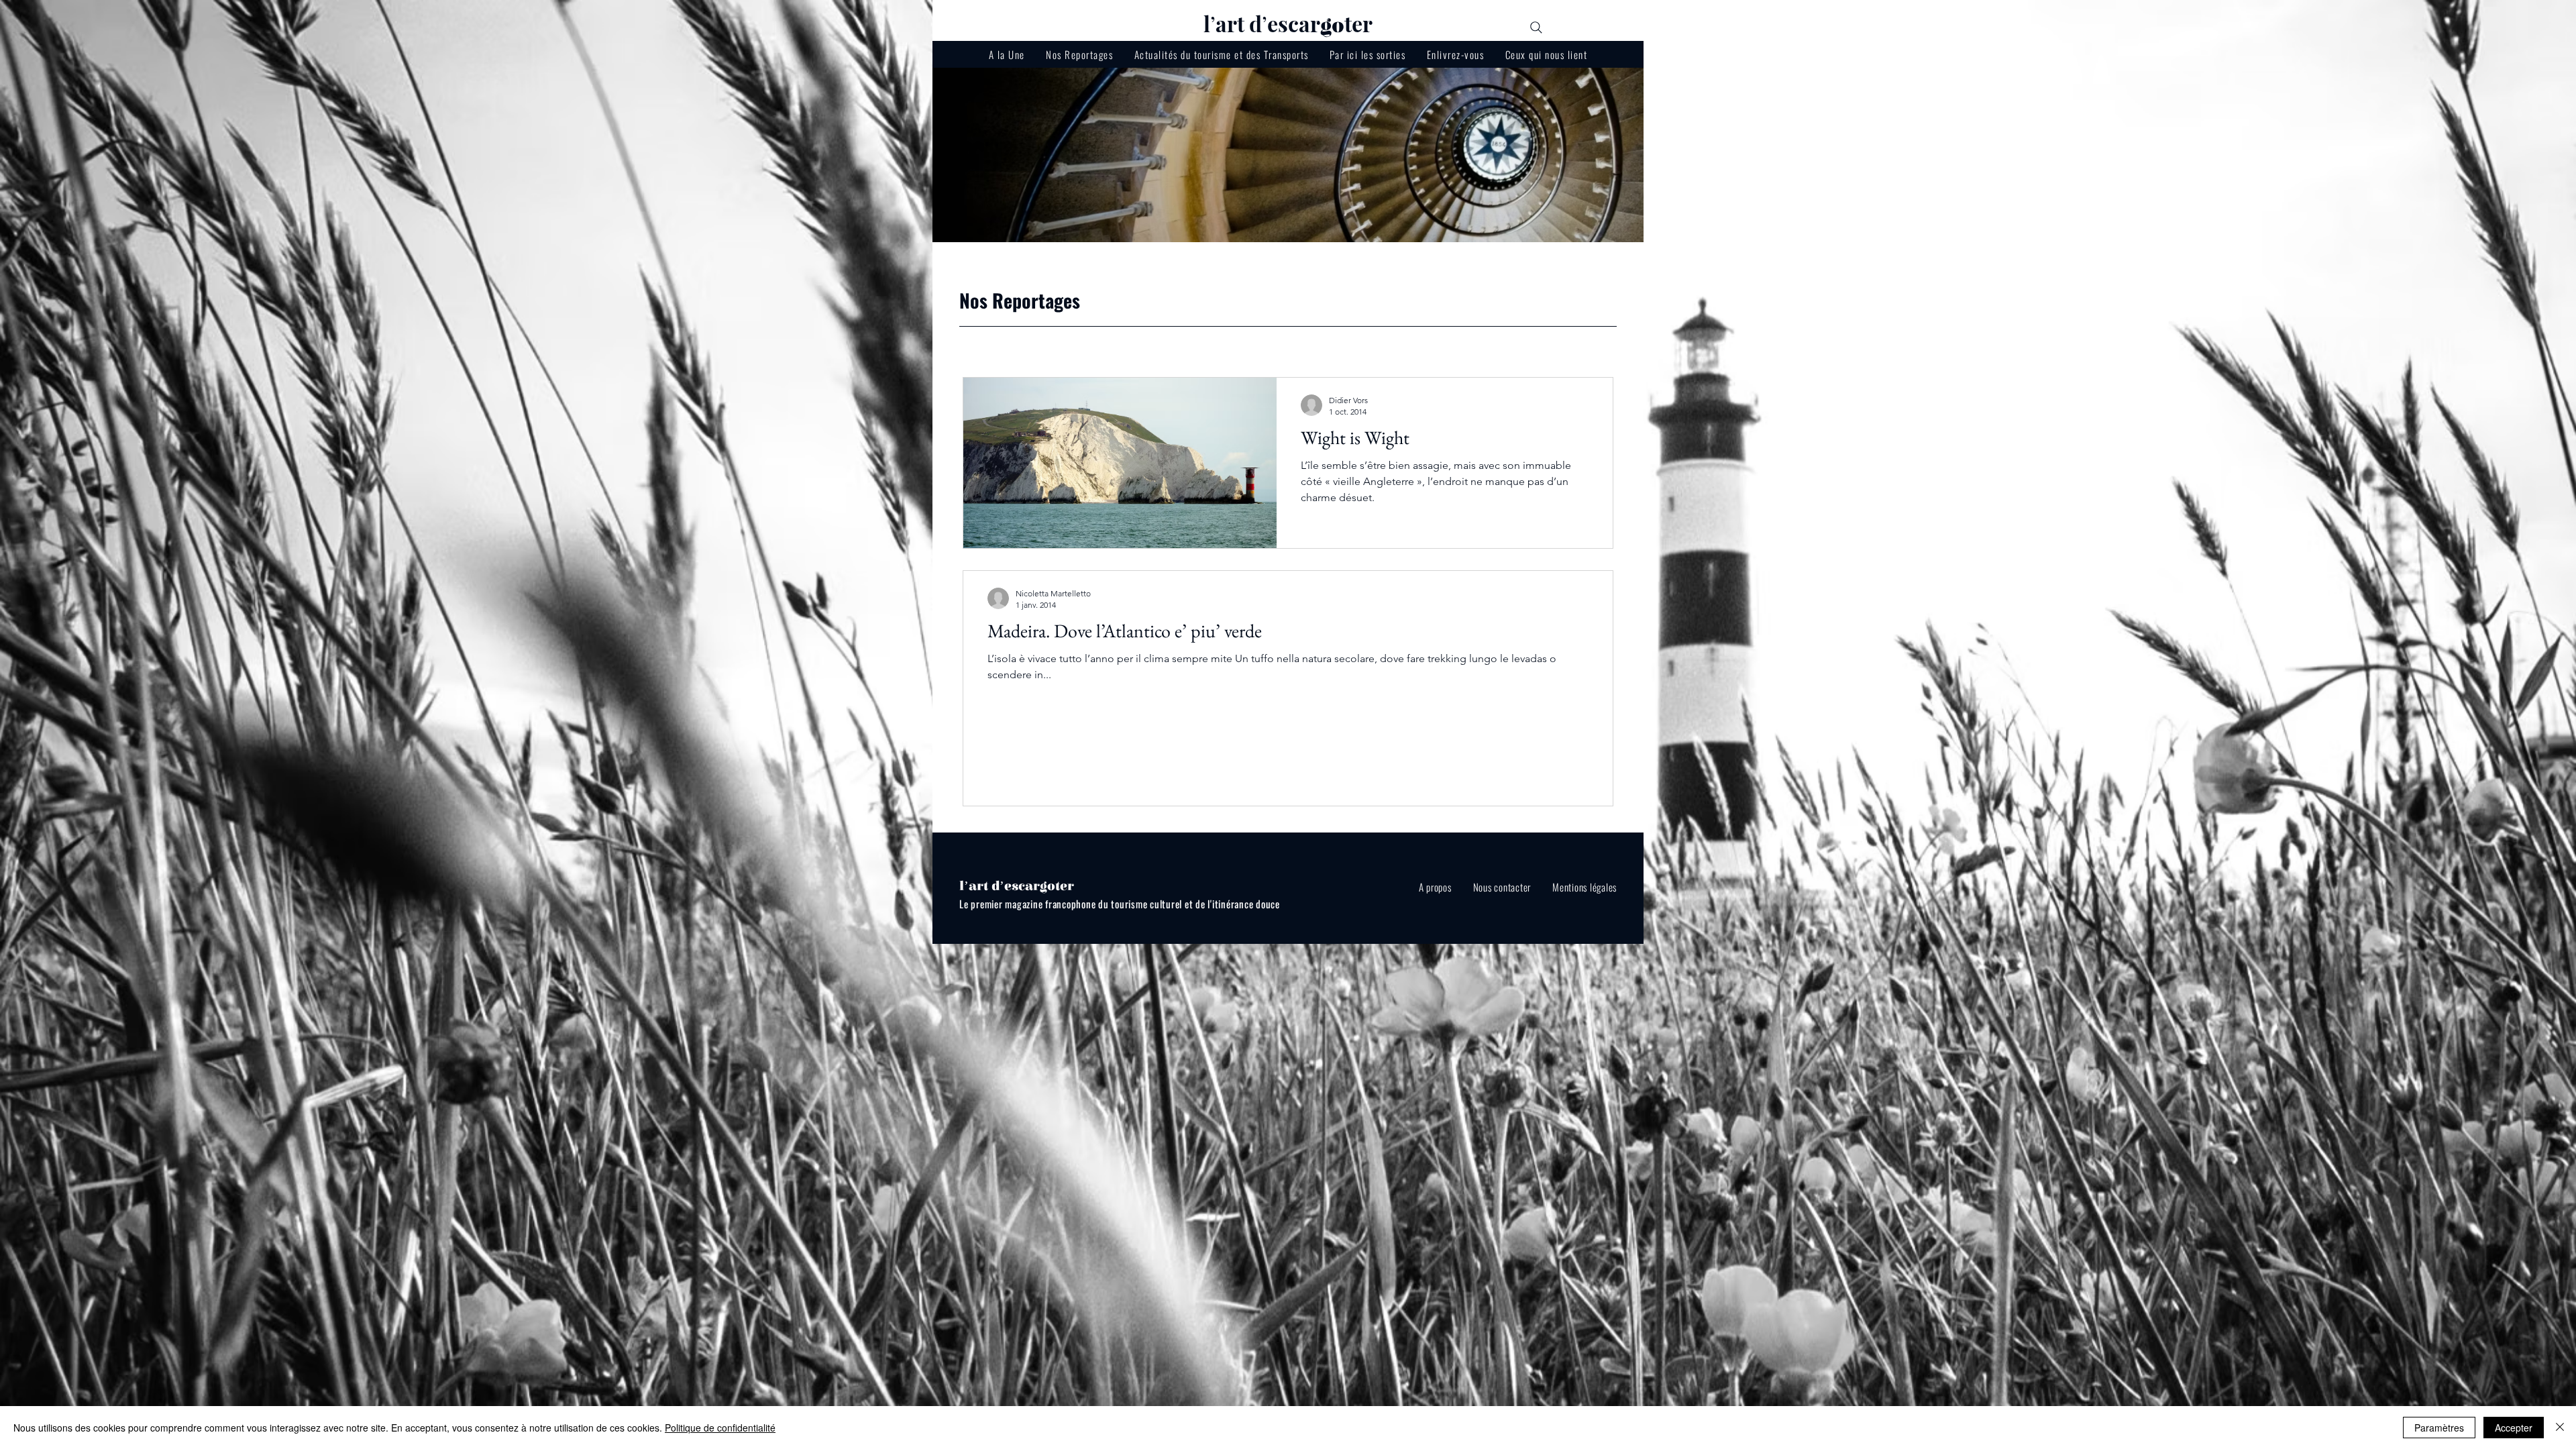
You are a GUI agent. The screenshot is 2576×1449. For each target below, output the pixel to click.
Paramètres (2439, 1428)
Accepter (2514, 1428)
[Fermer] (2560, 1428)
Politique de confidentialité (720, 1428)
